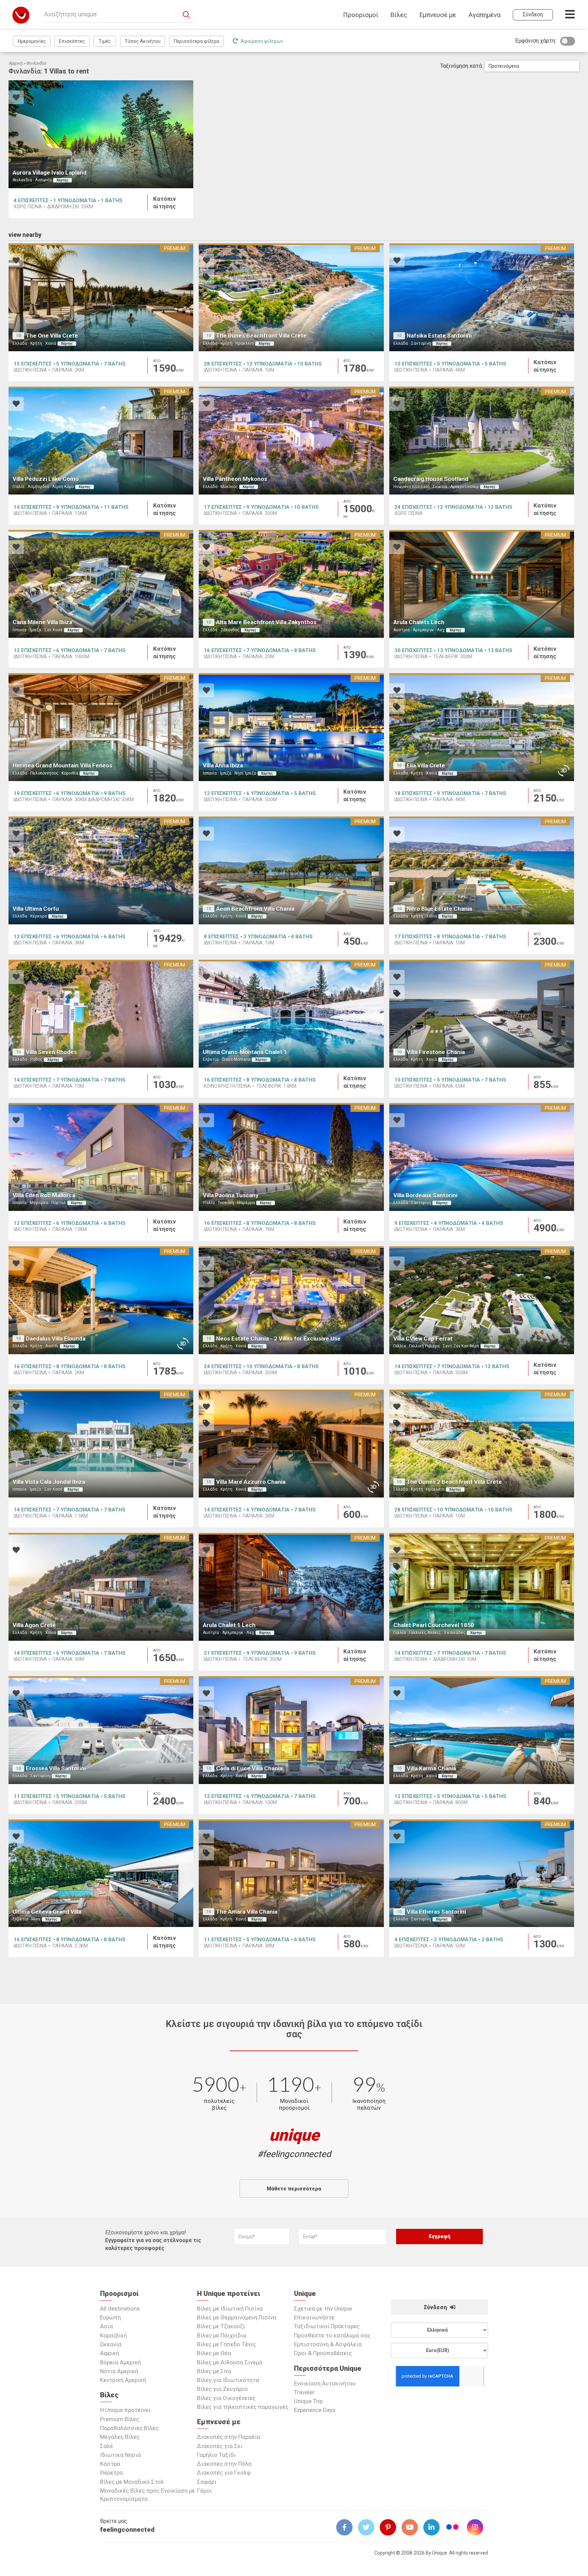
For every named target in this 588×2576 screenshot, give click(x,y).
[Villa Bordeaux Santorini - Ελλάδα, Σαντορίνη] (482, 1157)
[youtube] (412, 2527)
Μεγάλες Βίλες (120, 2437)
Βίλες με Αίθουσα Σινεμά (230, 2362)
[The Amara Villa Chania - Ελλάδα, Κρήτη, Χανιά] (291, 1873)
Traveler (304, 2392)
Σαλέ (107, 2446)
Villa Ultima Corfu (36, 909)
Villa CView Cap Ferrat (423, 1339)
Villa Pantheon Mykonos (235, 479)
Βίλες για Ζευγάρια (222, 2389)
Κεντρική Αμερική (123, 2380)
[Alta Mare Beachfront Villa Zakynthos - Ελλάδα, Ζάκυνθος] (291, 584)
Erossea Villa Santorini (56, 1768)
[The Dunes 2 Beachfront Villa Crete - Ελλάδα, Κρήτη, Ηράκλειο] (482, 1444)
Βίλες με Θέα (214, 2353)
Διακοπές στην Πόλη (224, 2464)
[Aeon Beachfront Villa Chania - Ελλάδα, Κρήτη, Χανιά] (291, 870)
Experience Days (315, 2410)
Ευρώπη (110, 2317)
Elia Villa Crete (426, 765)
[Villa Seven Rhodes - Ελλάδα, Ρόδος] (101, 1014)
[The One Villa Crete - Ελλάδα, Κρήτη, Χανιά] (101, 297)
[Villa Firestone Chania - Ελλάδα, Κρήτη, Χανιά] (482, 1014)
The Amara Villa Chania (247, 1912)
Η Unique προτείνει (125, 2410)
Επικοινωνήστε (314, 2317)
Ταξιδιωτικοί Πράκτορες (327, 2326)
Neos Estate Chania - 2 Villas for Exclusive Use (278, 1339)
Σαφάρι (207, 2482)
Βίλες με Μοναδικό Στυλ (132, 2482)
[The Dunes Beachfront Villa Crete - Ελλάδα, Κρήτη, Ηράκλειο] (291, 297)
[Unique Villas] (21, 15)
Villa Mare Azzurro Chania (251, 1482)
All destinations (120, 2308)
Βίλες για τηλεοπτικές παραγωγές (243, 2407)
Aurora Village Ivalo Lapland (50, 173)
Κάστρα (110, 2464)
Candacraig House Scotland (431, 479)
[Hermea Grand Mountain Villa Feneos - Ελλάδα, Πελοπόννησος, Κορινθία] (101, 727)
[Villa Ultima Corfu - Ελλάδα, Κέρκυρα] (101, 870)
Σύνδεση (436, 2307)
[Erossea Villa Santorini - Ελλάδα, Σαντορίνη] (101, 1730)
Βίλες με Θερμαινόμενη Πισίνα (237, 2317)
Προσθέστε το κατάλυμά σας (332, 2335)
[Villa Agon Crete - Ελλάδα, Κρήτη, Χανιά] (101, 1587)
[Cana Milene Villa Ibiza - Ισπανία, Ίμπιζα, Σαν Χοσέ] (101, 584)
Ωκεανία (111, 2344)
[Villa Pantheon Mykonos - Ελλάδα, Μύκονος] (291, 441)
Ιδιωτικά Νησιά (120, 2455)
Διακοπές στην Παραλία (229, 2437)
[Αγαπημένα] (16, 98)
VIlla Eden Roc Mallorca (44, 1195)
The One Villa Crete (52, 336)
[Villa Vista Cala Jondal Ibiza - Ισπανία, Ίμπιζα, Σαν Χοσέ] (101, 1444)
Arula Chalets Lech (419, 622)
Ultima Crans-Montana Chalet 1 (245, 1052)
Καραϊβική (113, 2335)
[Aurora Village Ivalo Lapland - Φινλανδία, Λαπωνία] (101, 134)
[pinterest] (391, 2527)
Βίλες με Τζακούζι (221, 2326)
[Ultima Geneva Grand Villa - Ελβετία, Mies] (101, 1873)
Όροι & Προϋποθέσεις (323, 2353)
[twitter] (369, 2527)
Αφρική (110, 2353)
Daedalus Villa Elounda (56, 1339)
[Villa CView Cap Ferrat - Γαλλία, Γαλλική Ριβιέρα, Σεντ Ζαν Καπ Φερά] (482, 1300)
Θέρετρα (111, 2473)
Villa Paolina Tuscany (231, 1195)
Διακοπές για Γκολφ (224, 2473)
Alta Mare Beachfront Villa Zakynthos (266, 622)
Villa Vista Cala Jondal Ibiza (49, 1482)
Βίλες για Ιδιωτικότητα (228, 2380)
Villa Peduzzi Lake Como (46, 479)
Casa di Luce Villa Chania (249, 1768)
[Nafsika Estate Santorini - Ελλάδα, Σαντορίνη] (482, 297)
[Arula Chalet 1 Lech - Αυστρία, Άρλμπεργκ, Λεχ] (291, 1587)
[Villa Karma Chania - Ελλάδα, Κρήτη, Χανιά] (482, 1730)
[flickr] (453, 2528)
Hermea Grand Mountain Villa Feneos (62, 765)
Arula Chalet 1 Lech (229, 1625)
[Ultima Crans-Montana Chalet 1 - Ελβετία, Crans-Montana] (291, 1014)
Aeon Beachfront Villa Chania (255, 909)
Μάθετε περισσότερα (294, 2189)
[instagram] (478, 2527)
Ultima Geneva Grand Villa (47, 1912)
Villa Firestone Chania (436, 1052)
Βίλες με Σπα (214, 2371)
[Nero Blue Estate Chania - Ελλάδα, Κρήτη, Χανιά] (482, 870)
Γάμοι (205, 2491)
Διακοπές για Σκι (220, 2446)
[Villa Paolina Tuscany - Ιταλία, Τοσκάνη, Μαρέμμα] (291, 1157)
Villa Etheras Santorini (436, 1912)
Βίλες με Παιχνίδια (222, 2335)
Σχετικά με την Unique (323, 2308)
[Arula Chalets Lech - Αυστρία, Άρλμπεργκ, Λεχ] (482, 584)
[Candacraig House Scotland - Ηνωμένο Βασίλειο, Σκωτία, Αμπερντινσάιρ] (482, 441)
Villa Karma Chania (431, 1768)
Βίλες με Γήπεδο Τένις (226, 2344)
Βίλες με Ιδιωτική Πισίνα (230, 2308)
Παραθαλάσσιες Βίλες (129, 2428)
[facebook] (347, 2527)
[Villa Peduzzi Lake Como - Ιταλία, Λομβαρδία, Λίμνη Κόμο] (101, 441)
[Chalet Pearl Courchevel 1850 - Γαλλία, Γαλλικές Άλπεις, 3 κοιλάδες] (482, 1587)
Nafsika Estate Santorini (439, 336)
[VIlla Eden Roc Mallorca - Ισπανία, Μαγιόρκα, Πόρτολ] (101, 1157)
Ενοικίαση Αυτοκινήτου (325, 2383)
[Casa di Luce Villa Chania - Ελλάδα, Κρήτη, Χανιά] (291, 1730)
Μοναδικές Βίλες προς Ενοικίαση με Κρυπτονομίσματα (148, 2495)
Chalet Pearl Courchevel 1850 (434, 1625)
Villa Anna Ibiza (223, 765)
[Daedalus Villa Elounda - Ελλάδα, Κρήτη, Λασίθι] (101, 1300)
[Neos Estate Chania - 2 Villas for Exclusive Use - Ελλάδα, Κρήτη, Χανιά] (291, 1300)
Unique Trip (308, 2401)
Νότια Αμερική (119, 2371)
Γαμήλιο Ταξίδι (216, 2455)
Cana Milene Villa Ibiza (42, 622)
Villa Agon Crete (34, 1625)
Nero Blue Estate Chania (439, 909)
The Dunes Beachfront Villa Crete (261, 336)
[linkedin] (434, 2527)
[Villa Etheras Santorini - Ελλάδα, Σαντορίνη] (482, 1873)
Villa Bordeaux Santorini (425, 1195)
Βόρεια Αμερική (120, 2362)
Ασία (107, 2326)
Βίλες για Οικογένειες (226, 2398)
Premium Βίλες (120, 2419)
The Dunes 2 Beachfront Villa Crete (454, 1482)
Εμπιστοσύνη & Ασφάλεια (328, 2344)
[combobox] (532, 66)
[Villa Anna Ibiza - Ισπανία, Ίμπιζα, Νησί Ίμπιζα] (291, 727)
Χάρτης (62, 180)
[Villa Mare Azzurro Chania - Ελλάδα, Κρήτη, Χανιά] (291, 1444)
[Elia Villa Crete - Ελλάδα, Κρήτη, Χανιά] (482, 727)
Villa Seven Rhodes (51, 1052)
